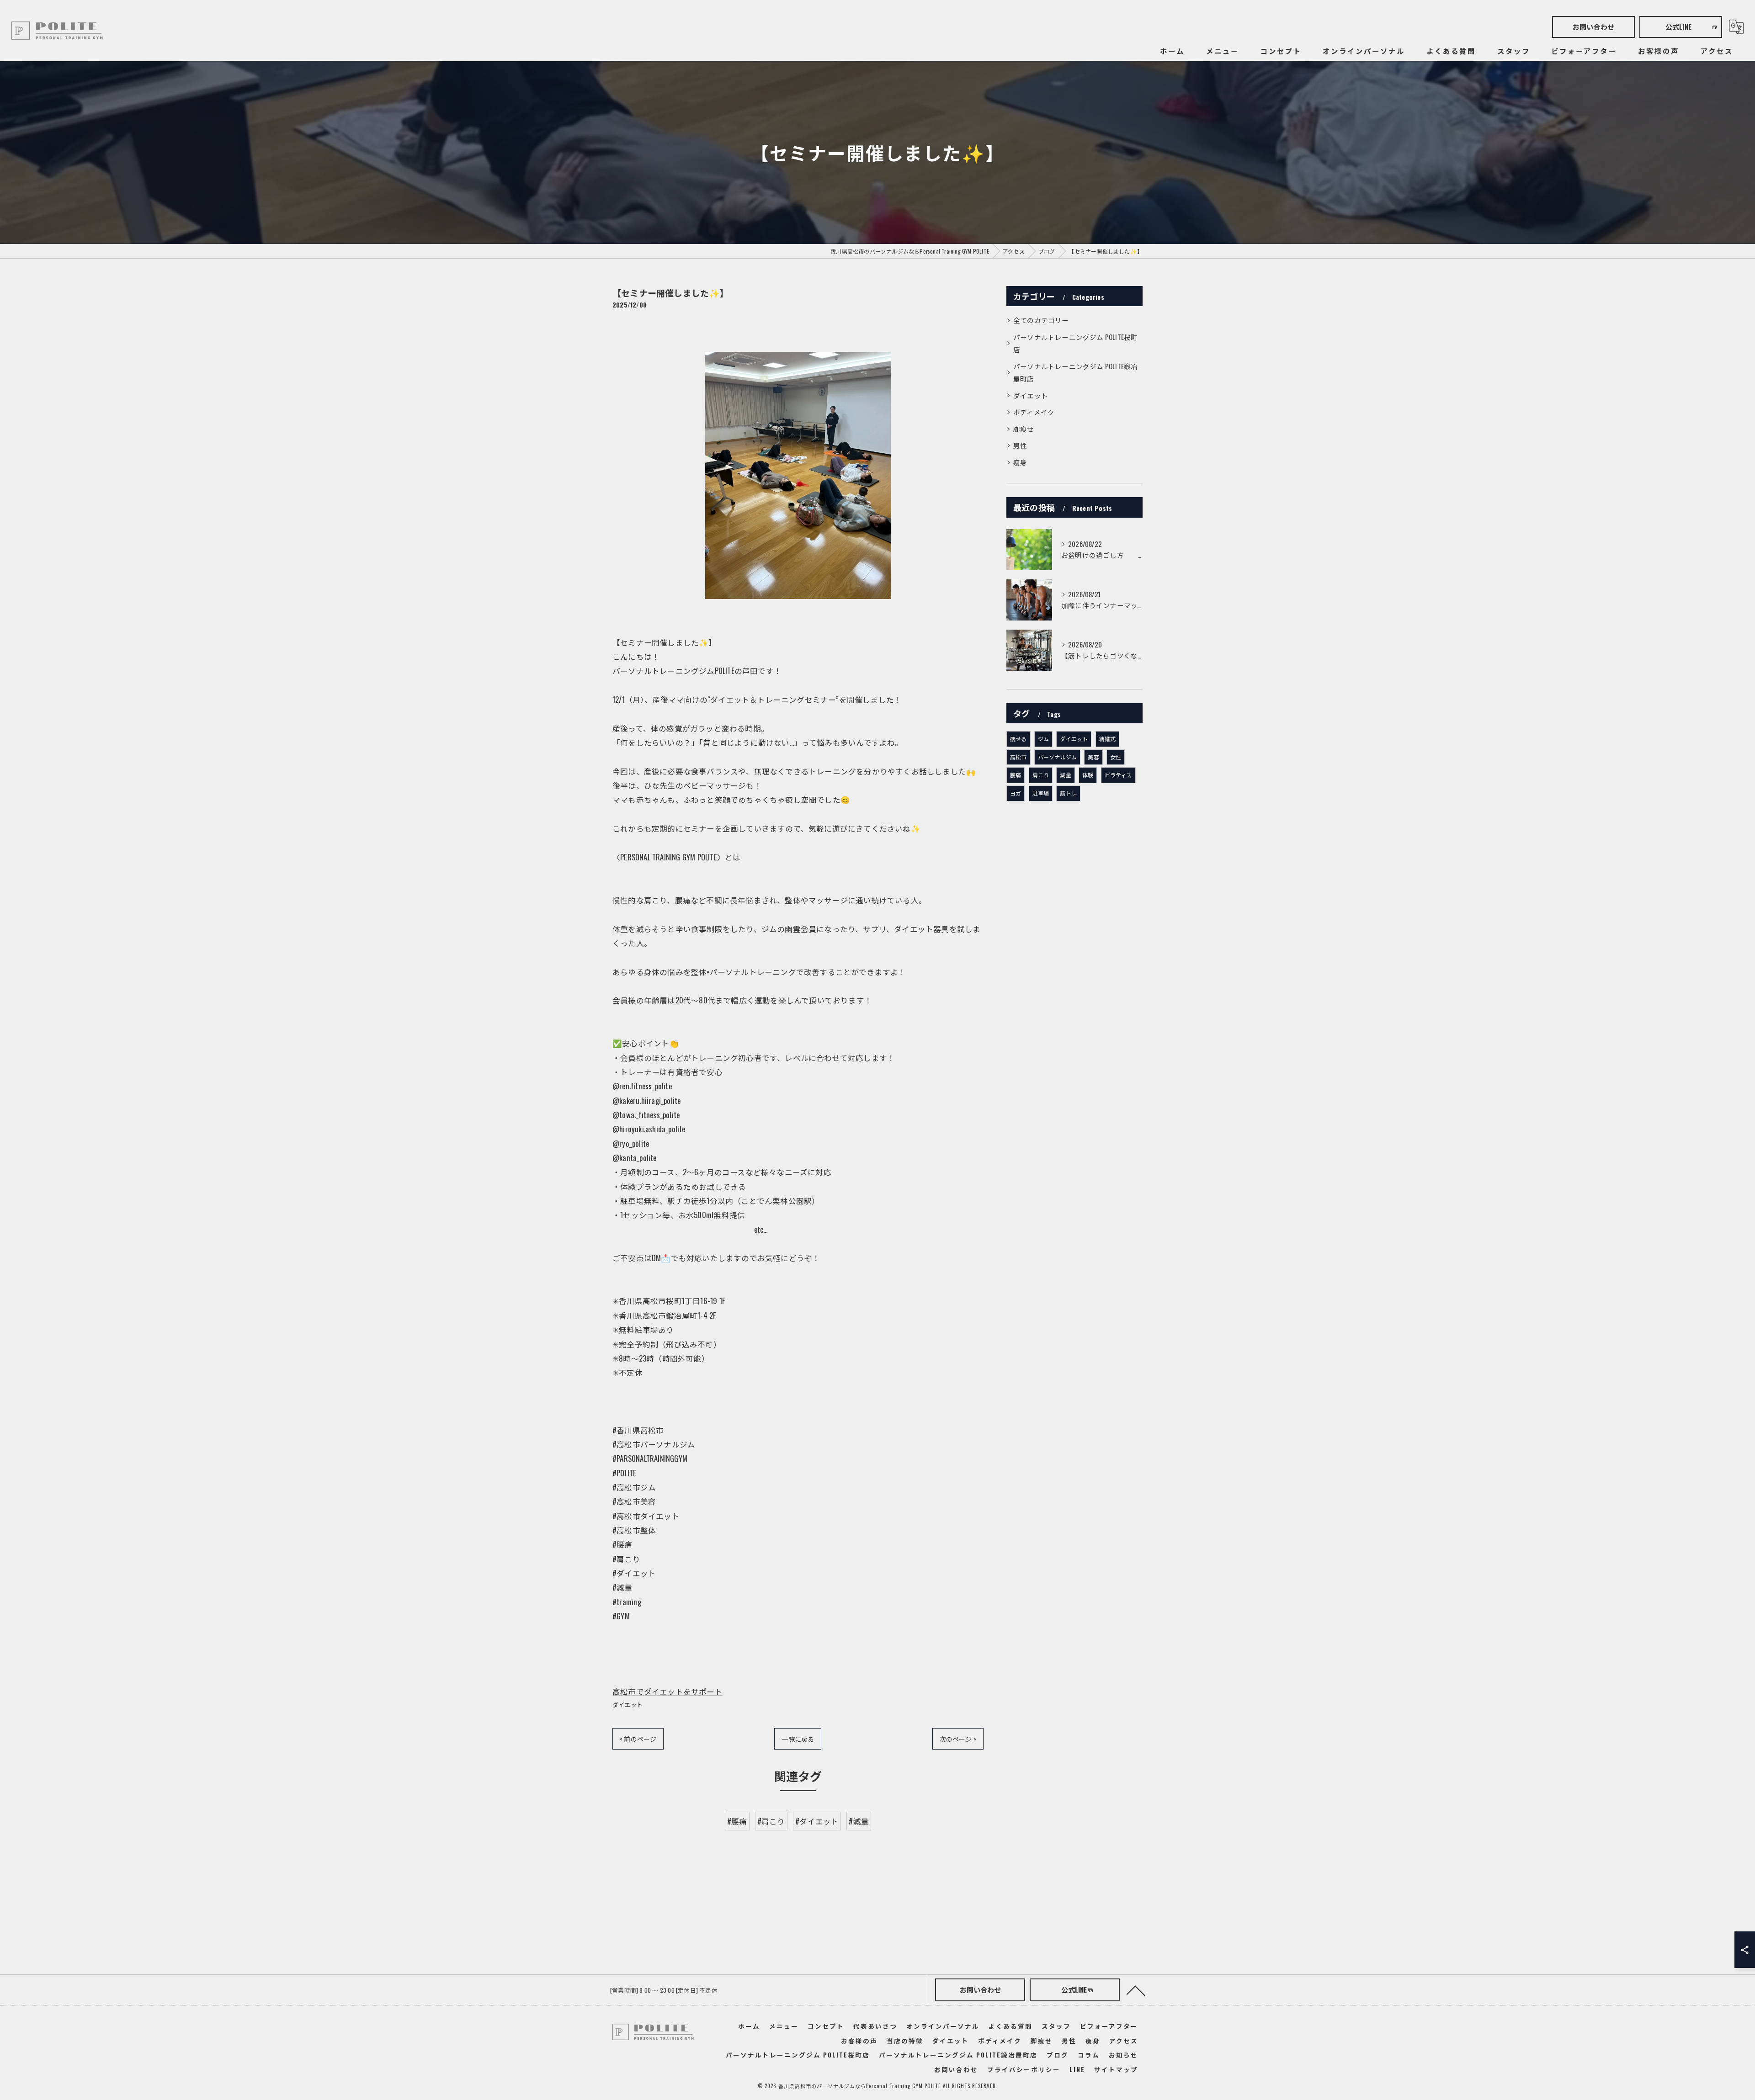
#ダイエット (817, 1821)
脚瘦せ (1024, 429)
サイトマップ (1116, 2069)
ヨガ (1016, 793)
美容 (1093, 757)
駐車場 (1041, 793)
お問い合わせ (1593, 27)
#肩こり (771, 1821)
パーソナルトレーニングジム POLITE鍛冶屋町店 (1075, 373)
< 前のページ (638, 1739)
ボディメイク (1034, 412)
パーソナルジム (1057, 757)
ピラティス (1118, 775)
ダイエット (628, 1704)
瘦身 (1020, 462)
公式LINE (1678, 27)
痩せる (1018, 739)
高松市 (1018, 757)
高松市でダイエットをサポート (667, 1691)
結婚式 (1108, 739)
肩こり (1041, 775)
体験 (1088, 775)
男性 (1020, 445)
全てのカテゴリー (1041, 320)
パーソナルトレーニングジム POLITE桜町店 (1075, 343)
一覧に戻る (798, 1739)
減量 (1065, 775)
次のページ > (958, 1739)
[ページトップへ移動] (1136, 1990)
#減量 (859, 1821)
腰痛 (1016, 775)
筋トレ (1068, 793)
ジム (1043, 739)
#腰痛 (737, 1821)
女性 (1116, 757)
